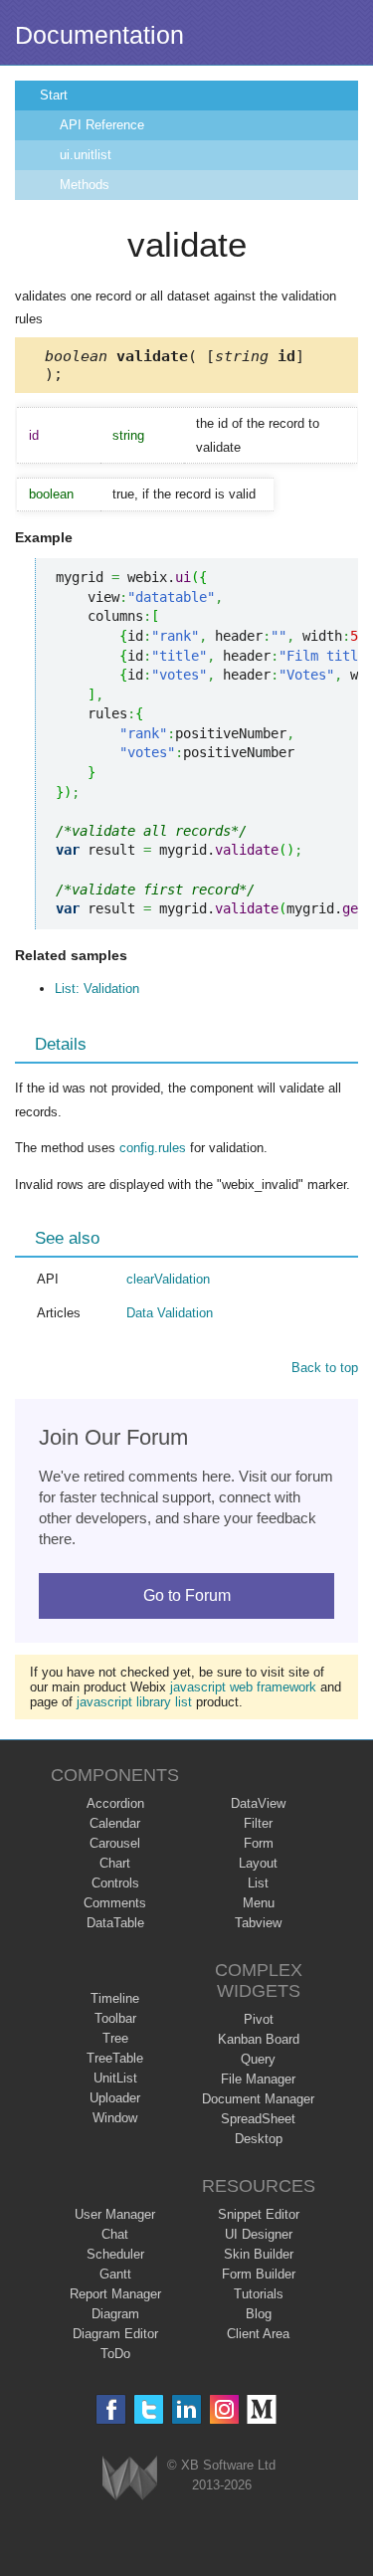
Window (115, 2118)
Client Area (258, 2334)
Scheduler (115, 2254)
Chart (115, 1863)
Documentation (99, 35)
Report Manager (115, 2294)
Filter (258, 1823)
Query (258, 2059)
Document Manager (258, 2099)
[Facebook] (111, 2409)
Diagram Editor (115, 2334)
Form (259, 1843)
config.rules (153, 1148)
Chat (115, 2234)
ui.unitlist (86, 155)
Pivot (259, 2019)
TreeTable (115, 2058)
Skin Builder (259, 2254)
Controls (115, 1883)
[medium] (262, 2409)
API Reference (102, 125)
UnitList (115, 2078)
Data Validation (170, 1313)
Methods (85, 185)
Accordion (115, 1803)
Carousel (115, 1843)
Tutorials (259, 2294)
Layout (258, 1863)
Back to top (325, 1368)
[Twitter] (149, 2409)
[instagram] (224, 2409)
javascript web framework (243, 1687)
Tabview (258, 1923)
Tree (115, 2038)
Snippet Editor (259, 2214)
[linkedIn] (186, 2409)
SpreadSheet (258, 2119)
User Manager (115, 2214)
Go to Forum (187, 1595)
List (258, 1883)
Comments (115, 1903)
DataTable (115, 1923)
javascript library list (134, 1702)
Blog (259, 2314)
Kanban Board (259, 2039)
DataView (258, 1803)
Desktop (259, 2139)
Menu (259, 1903)
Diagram (115, 2314)
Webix (130, 2478)
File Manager (258, 2079)
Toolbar (115, 2018)
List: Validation (97, 989)
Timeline (115, 1998)
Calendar (115, 1823)
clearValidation (168, 1279)
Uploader (115, 2098)
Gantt (115, 2274)
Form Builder (259, 2274)
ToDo (115, 2354)
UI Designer (259, 2234)
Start (54, 95)
